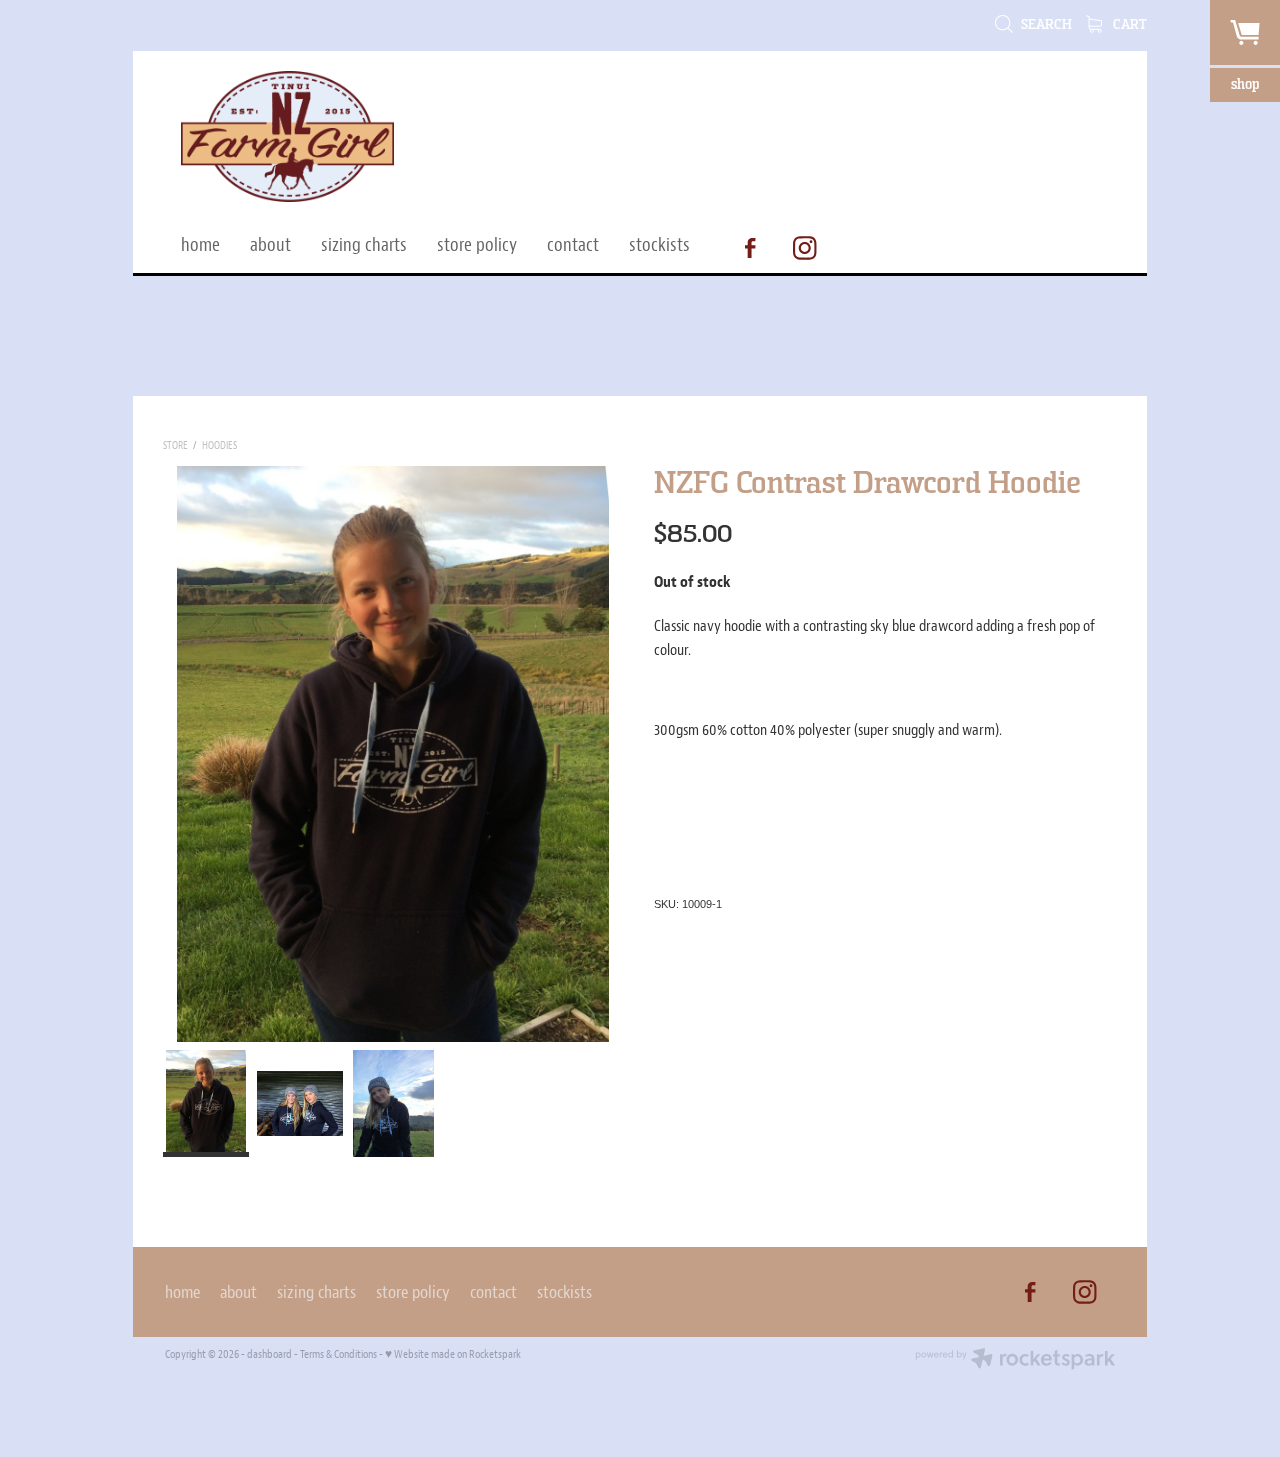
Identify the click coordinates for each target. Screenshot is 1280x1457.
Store (175, 445)
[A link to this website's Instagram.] (805, 248)
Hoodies (219, 445)
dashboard (269, 1354)
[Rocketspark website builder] (1015, 1360)
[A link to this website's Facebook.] (750, 248)
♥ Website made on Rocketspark (453, 1354)
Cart (1128, 25)
